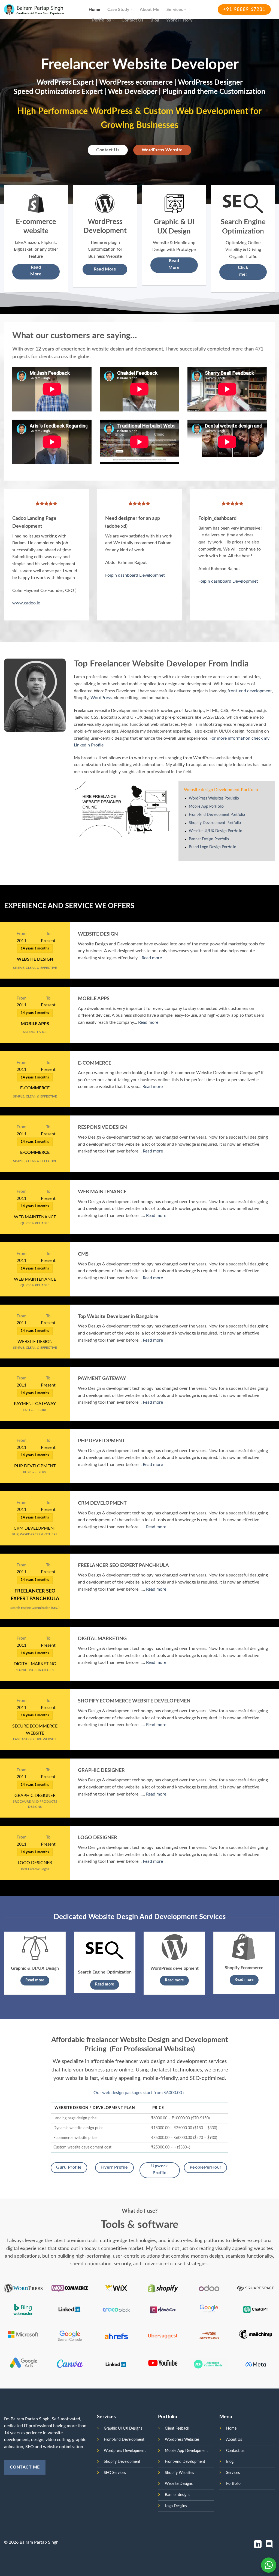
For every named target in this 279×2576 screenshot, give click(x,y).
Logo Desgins (176, 2506)
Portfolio (233, 2484)
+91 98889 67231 (244, 10)
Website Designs (179, 2484)
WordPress (101, 698)
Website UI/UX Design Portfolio (216, 831)
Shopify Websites (179, 2473)
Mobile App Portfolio (206, 807)
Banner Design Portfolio (209, 839)
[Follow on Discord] (269, 2545)
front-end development (250, 691)
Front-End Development (124, 2440)
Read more (152, 958)
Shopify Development (122, 2462)
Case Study (118, 10)
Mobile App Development (186, 2451)
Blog (155, 20)
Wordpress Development (125, 2451)
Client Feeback (177, 2428)
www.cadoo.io (26, 603)
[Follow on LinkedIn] (258, 2545)
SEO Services (115, 2473)
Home (94, 10)
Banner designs (178, 2495)
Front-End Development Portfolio (217, 815)
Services (175, 10)
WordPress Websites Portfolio (214, 798)
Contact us (235, 2451)
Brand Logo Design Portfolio (213, 847)
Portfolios (101, 20)
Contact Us (132, 20)
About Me (150, 10)
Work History (179, 20)
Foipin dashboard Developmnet (135, 575)
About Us (234, 2440)
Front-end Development (185, 2462)
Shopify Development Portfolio (215, 823)
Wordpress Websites (182, 2440)
